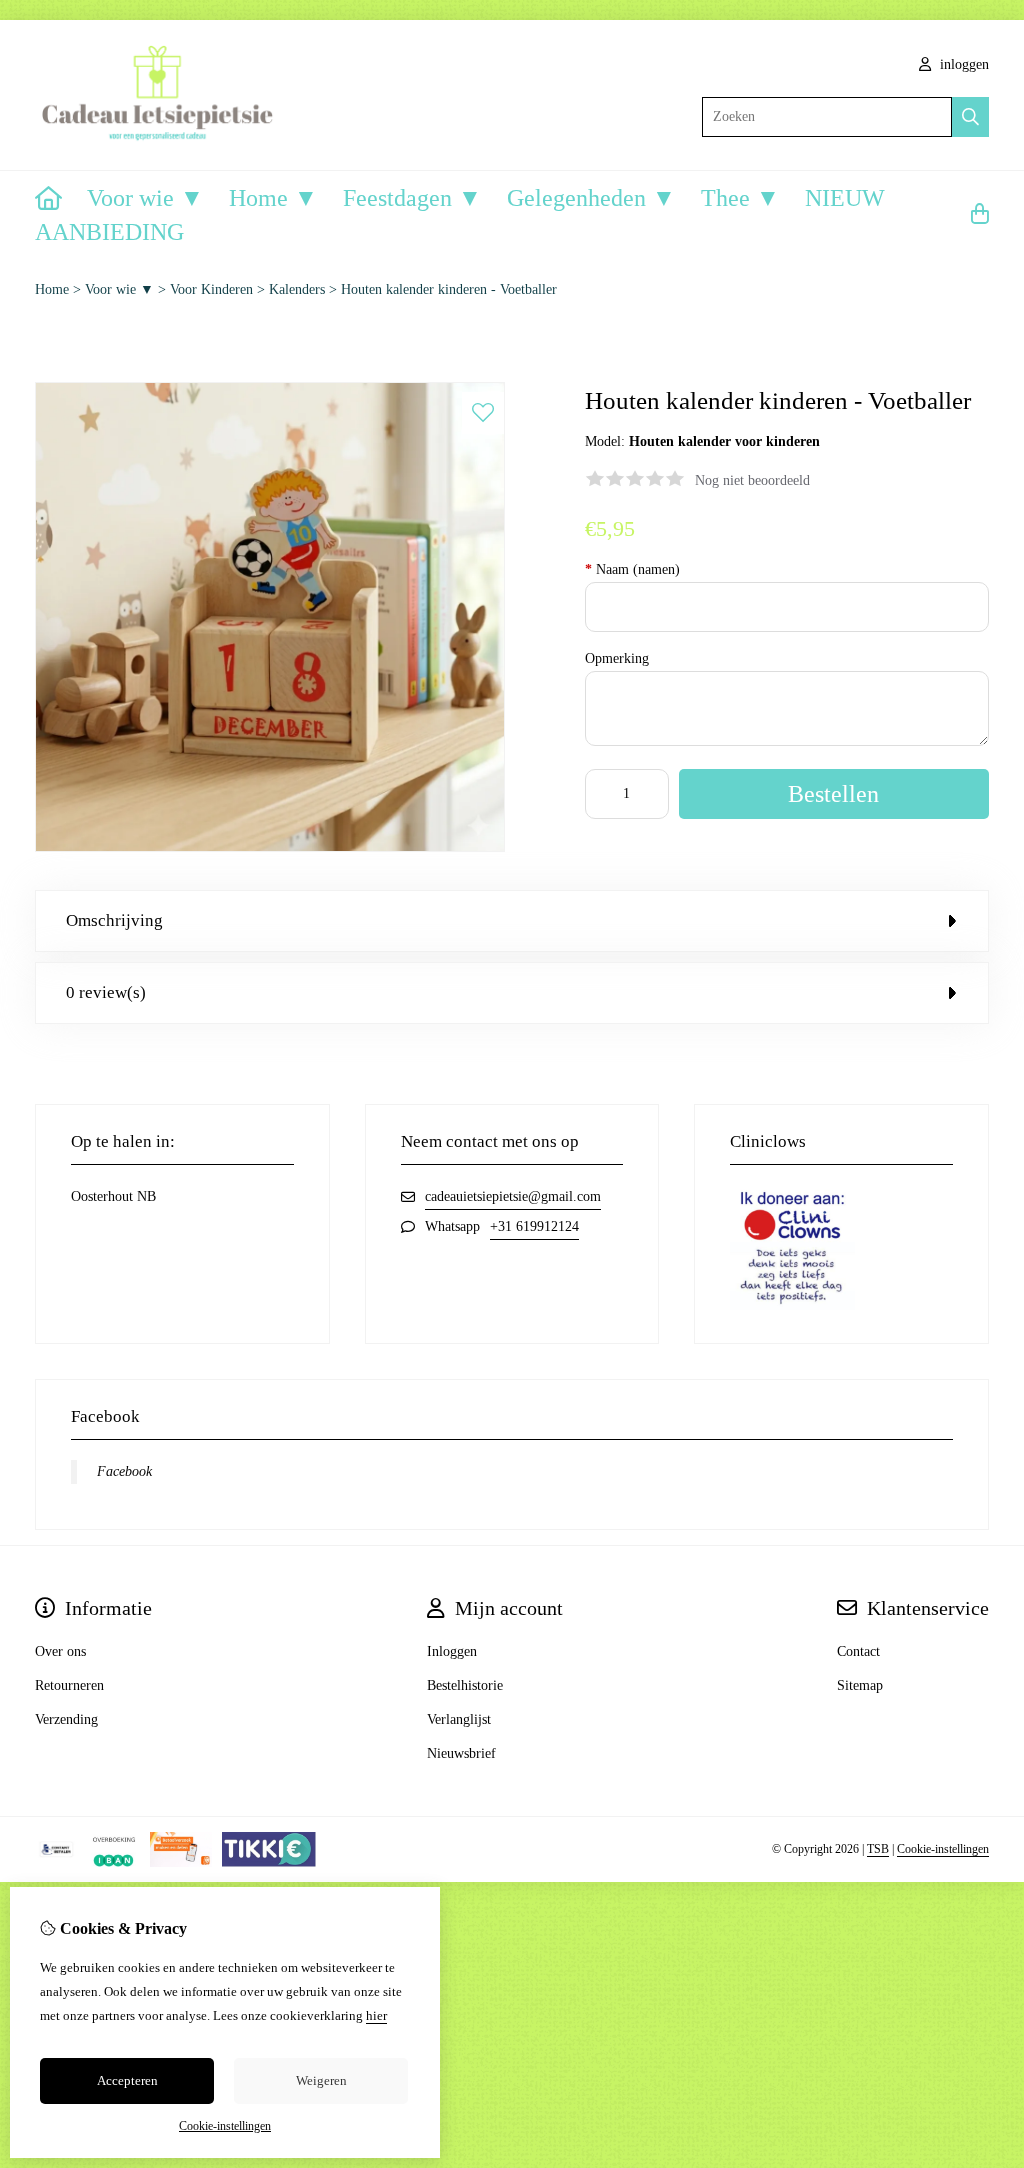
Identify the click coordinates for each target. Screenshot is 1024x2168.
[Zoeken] (970, 117)
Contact (858, 1651)
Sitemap (860, 1685)
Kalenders (297, 289)
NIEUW (845, 198)
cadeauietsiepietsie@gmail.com (513, 1196)
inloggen (962, 64)
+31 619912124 (534, 1226)
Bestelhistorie (465, 1685)
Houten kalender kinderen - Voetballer (449, 289)
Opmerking (617, 658)
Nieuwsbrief (461, 1753)
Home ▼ (273, 198)
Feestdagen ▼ (412, 198)
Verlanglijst (459, 1719)
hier (376, 2015)
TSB (878, 1849)
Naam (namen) (632, 569)
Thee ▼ (740, 198)
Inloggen (452, 1651)
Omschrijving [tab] (114, 920)
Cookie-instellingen (943, 1849)
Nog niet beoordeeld (752, 480)
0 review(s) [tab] (106, 992)
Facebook (124, 1471)
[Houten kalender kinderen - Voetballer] (270, 847)
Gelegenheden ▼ (591, 198)
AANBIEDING (109, 232)
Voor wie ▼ (145, 198)
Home (52, 289)
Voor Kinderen (211, 289)
